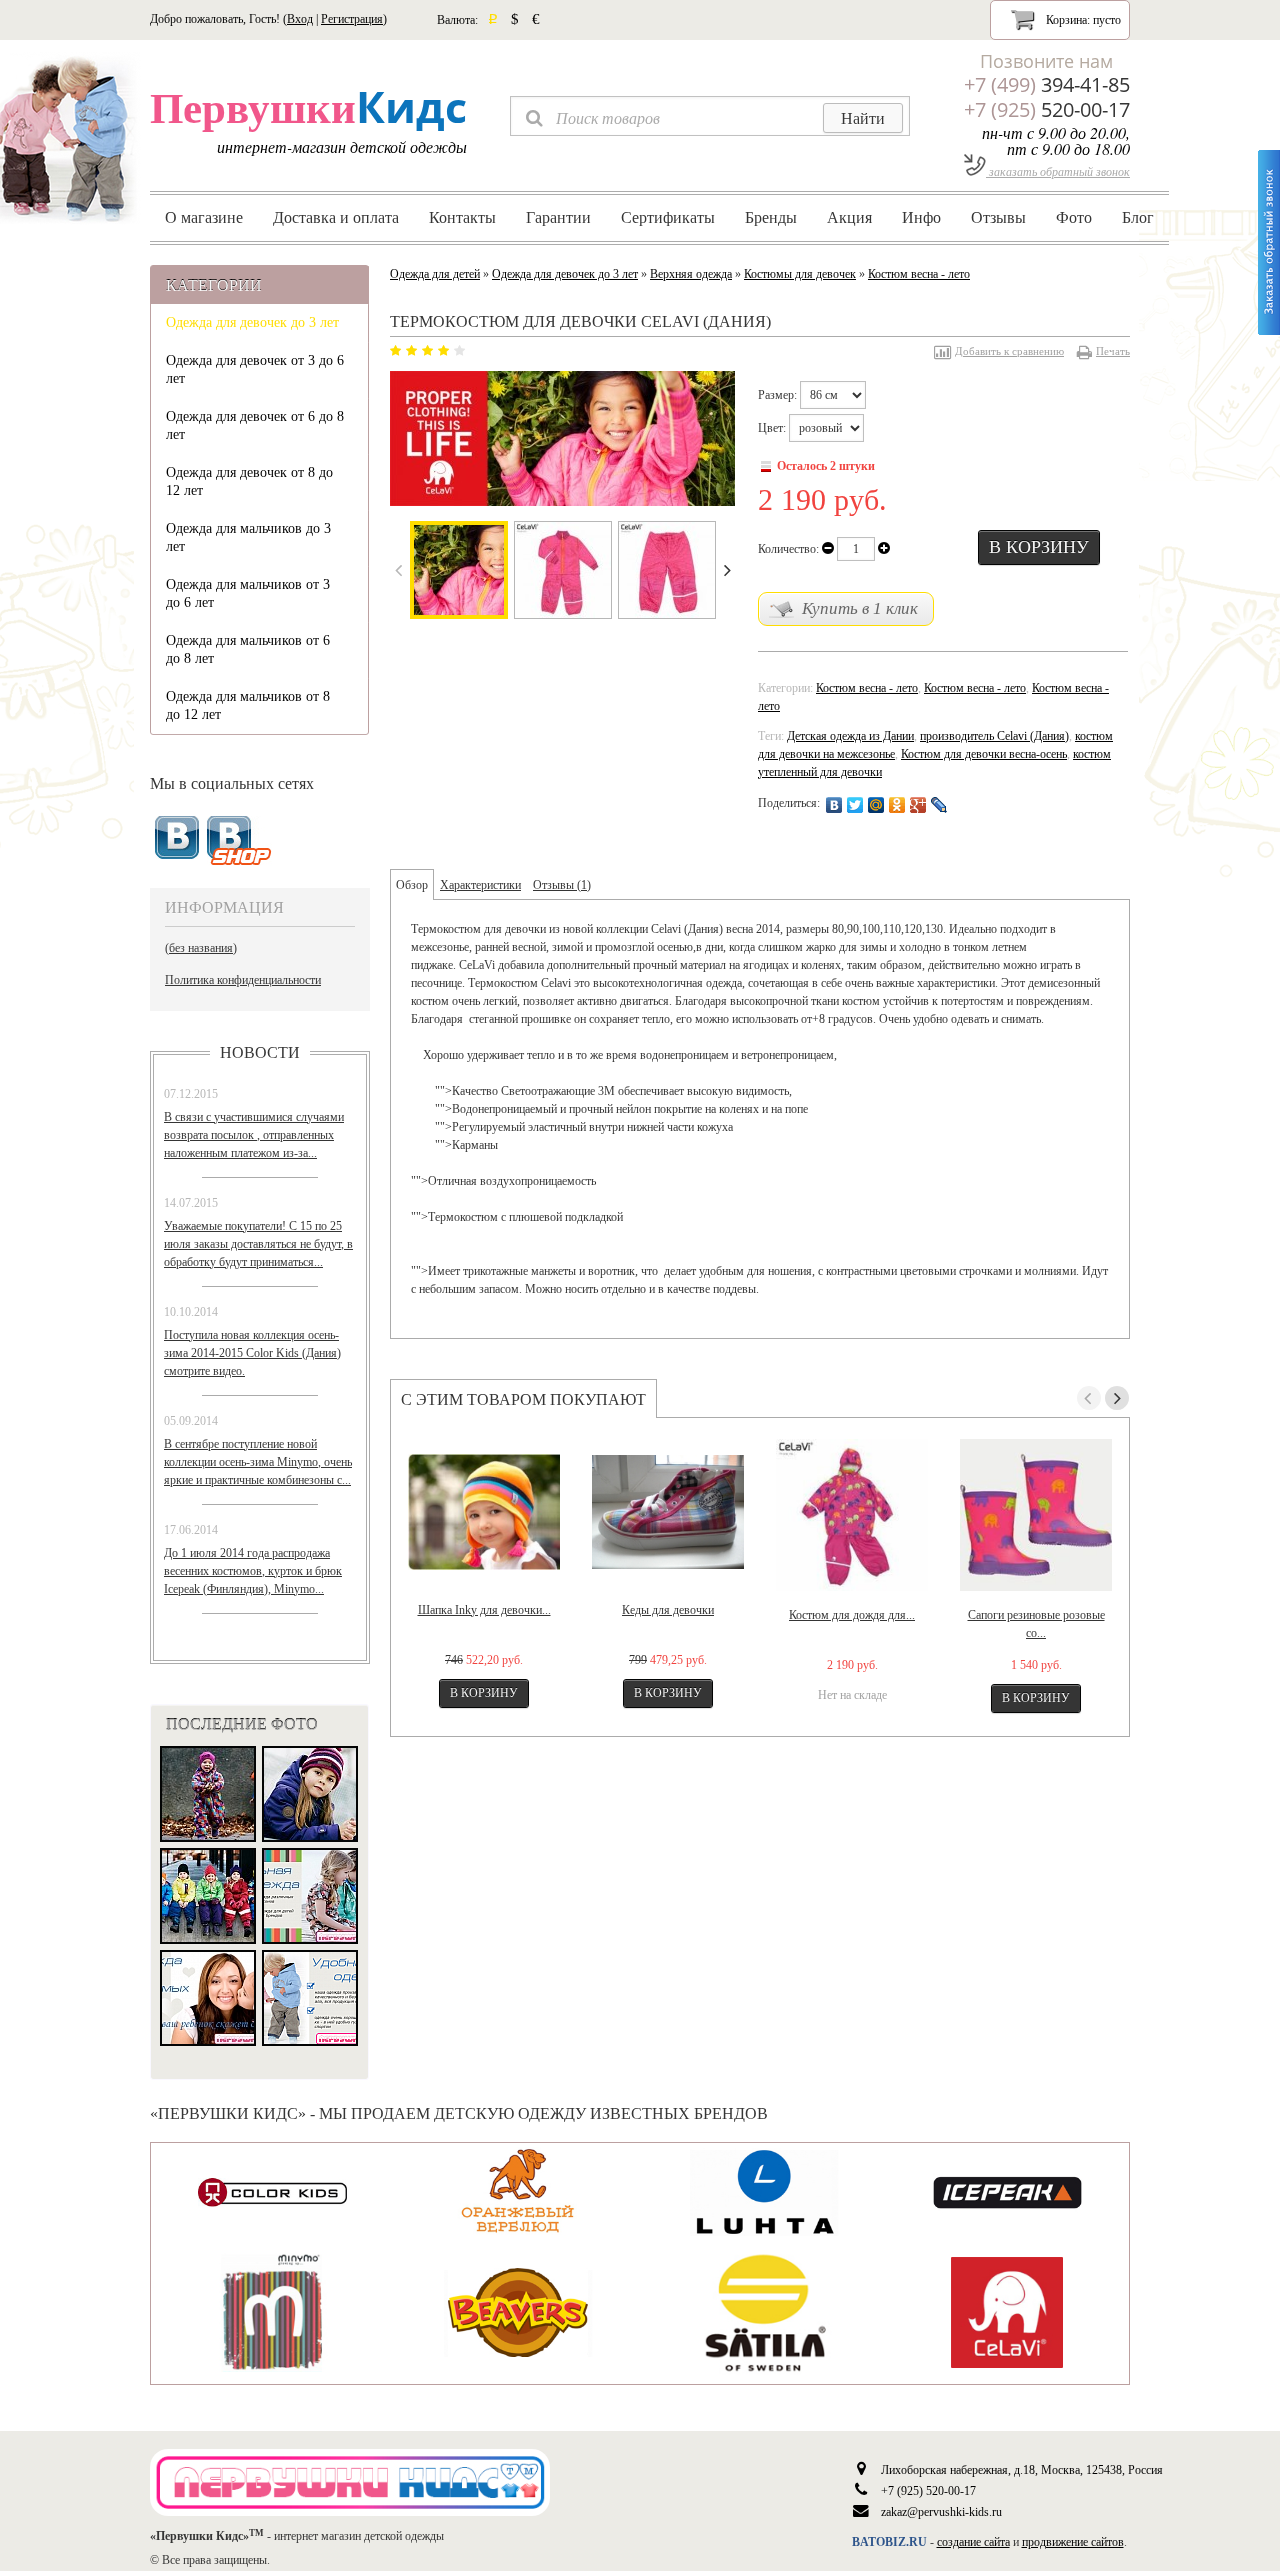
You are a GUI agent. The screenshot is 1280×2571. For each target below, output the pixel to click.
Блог (1138, 217)
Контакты (462, 217)
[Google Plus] (918, 805)
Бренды (771, 217)
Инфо (921, 217)
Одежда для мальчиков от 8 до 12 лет (248, 705)
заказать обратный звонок (1058, 171)
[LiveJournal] (939, 805)
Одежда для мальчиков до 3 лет (248, 537)
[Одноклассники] (897, 805)
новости (260, 1052)
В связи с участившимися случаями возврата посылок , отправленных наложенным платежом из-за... (254, 1135)
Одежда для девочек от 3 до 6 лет (255, 369)
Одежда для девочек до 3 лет (252, 322)
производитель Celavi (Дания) (994, 736)
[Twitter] (855, 805)
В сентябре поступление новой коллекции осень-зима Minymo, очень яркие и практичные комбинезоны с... (258, 1462)
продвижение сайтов (1073, 2542)
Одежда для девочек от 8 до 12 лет (249, 481)
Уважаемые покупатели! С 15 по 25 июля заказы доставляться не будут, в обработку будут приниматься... (258, 1244)
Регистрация (352, 19)
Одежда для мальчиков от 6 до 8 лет (248, 649)
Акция (849, 217)
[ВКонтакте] (834, 805)
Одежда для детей (435, 274)
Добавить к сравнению (1009, 351)
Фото (1074, 217)
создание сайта (973, 2542)
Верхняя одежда (691, 274)
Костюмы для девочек (800, 274)
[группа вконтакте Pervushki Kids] (177, 838)
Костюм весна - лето (919, 274)
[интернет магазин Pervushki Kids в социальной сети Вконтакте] (239, 841)
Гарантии (558, 217)
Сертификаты (668, 217)
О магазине (204, 217)
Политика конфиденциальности (243, 980)
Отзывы (998, 217)
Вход (300, 19)
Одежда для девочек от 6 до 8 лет (255, 425)
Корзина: (1082, 20)
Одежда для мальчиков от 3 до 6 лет (248, 593)
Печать (1113, 351)
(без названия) (201, 948)
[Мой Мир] (876, 805)
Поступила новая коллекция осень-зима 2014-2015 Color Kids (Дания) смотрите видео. (252, 1353)
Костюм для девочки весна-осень (984, 754)
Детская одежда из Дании (850, 736)
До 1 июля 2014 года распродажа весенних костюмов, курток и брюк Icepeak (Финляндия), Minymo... (253, 1571)
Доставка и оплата (336, 217)
